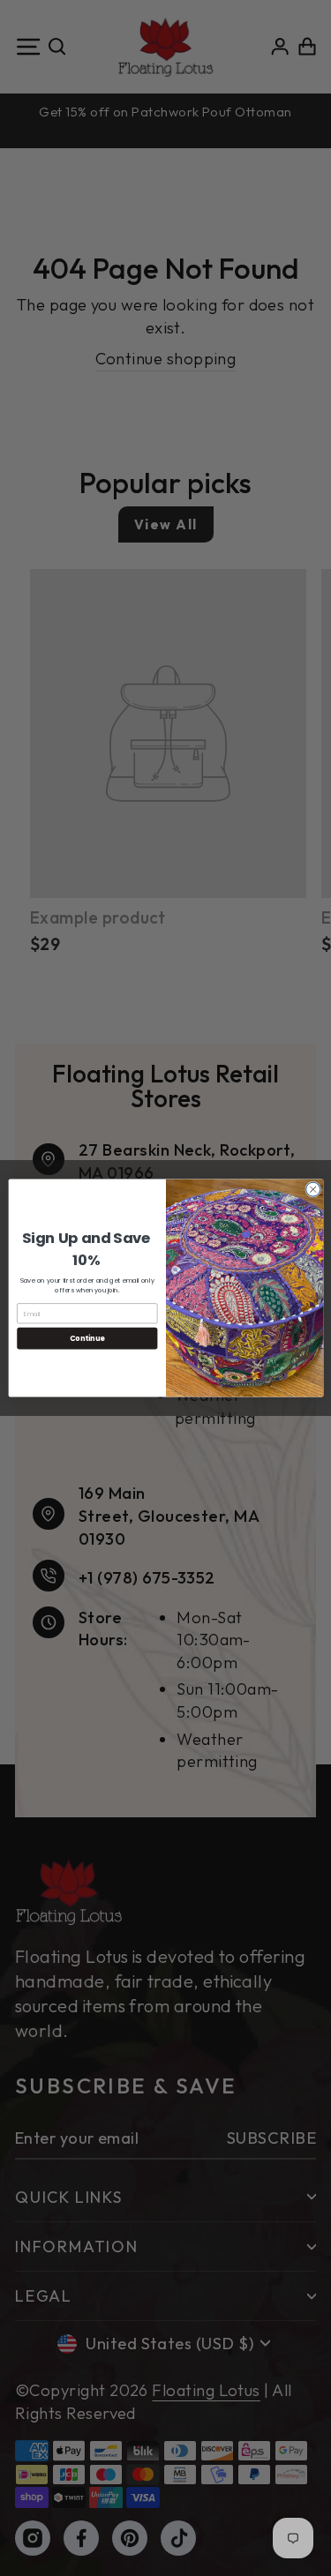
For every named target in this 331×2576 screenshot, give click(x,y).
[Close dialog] (312, 1189)
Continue (87, 1338)
